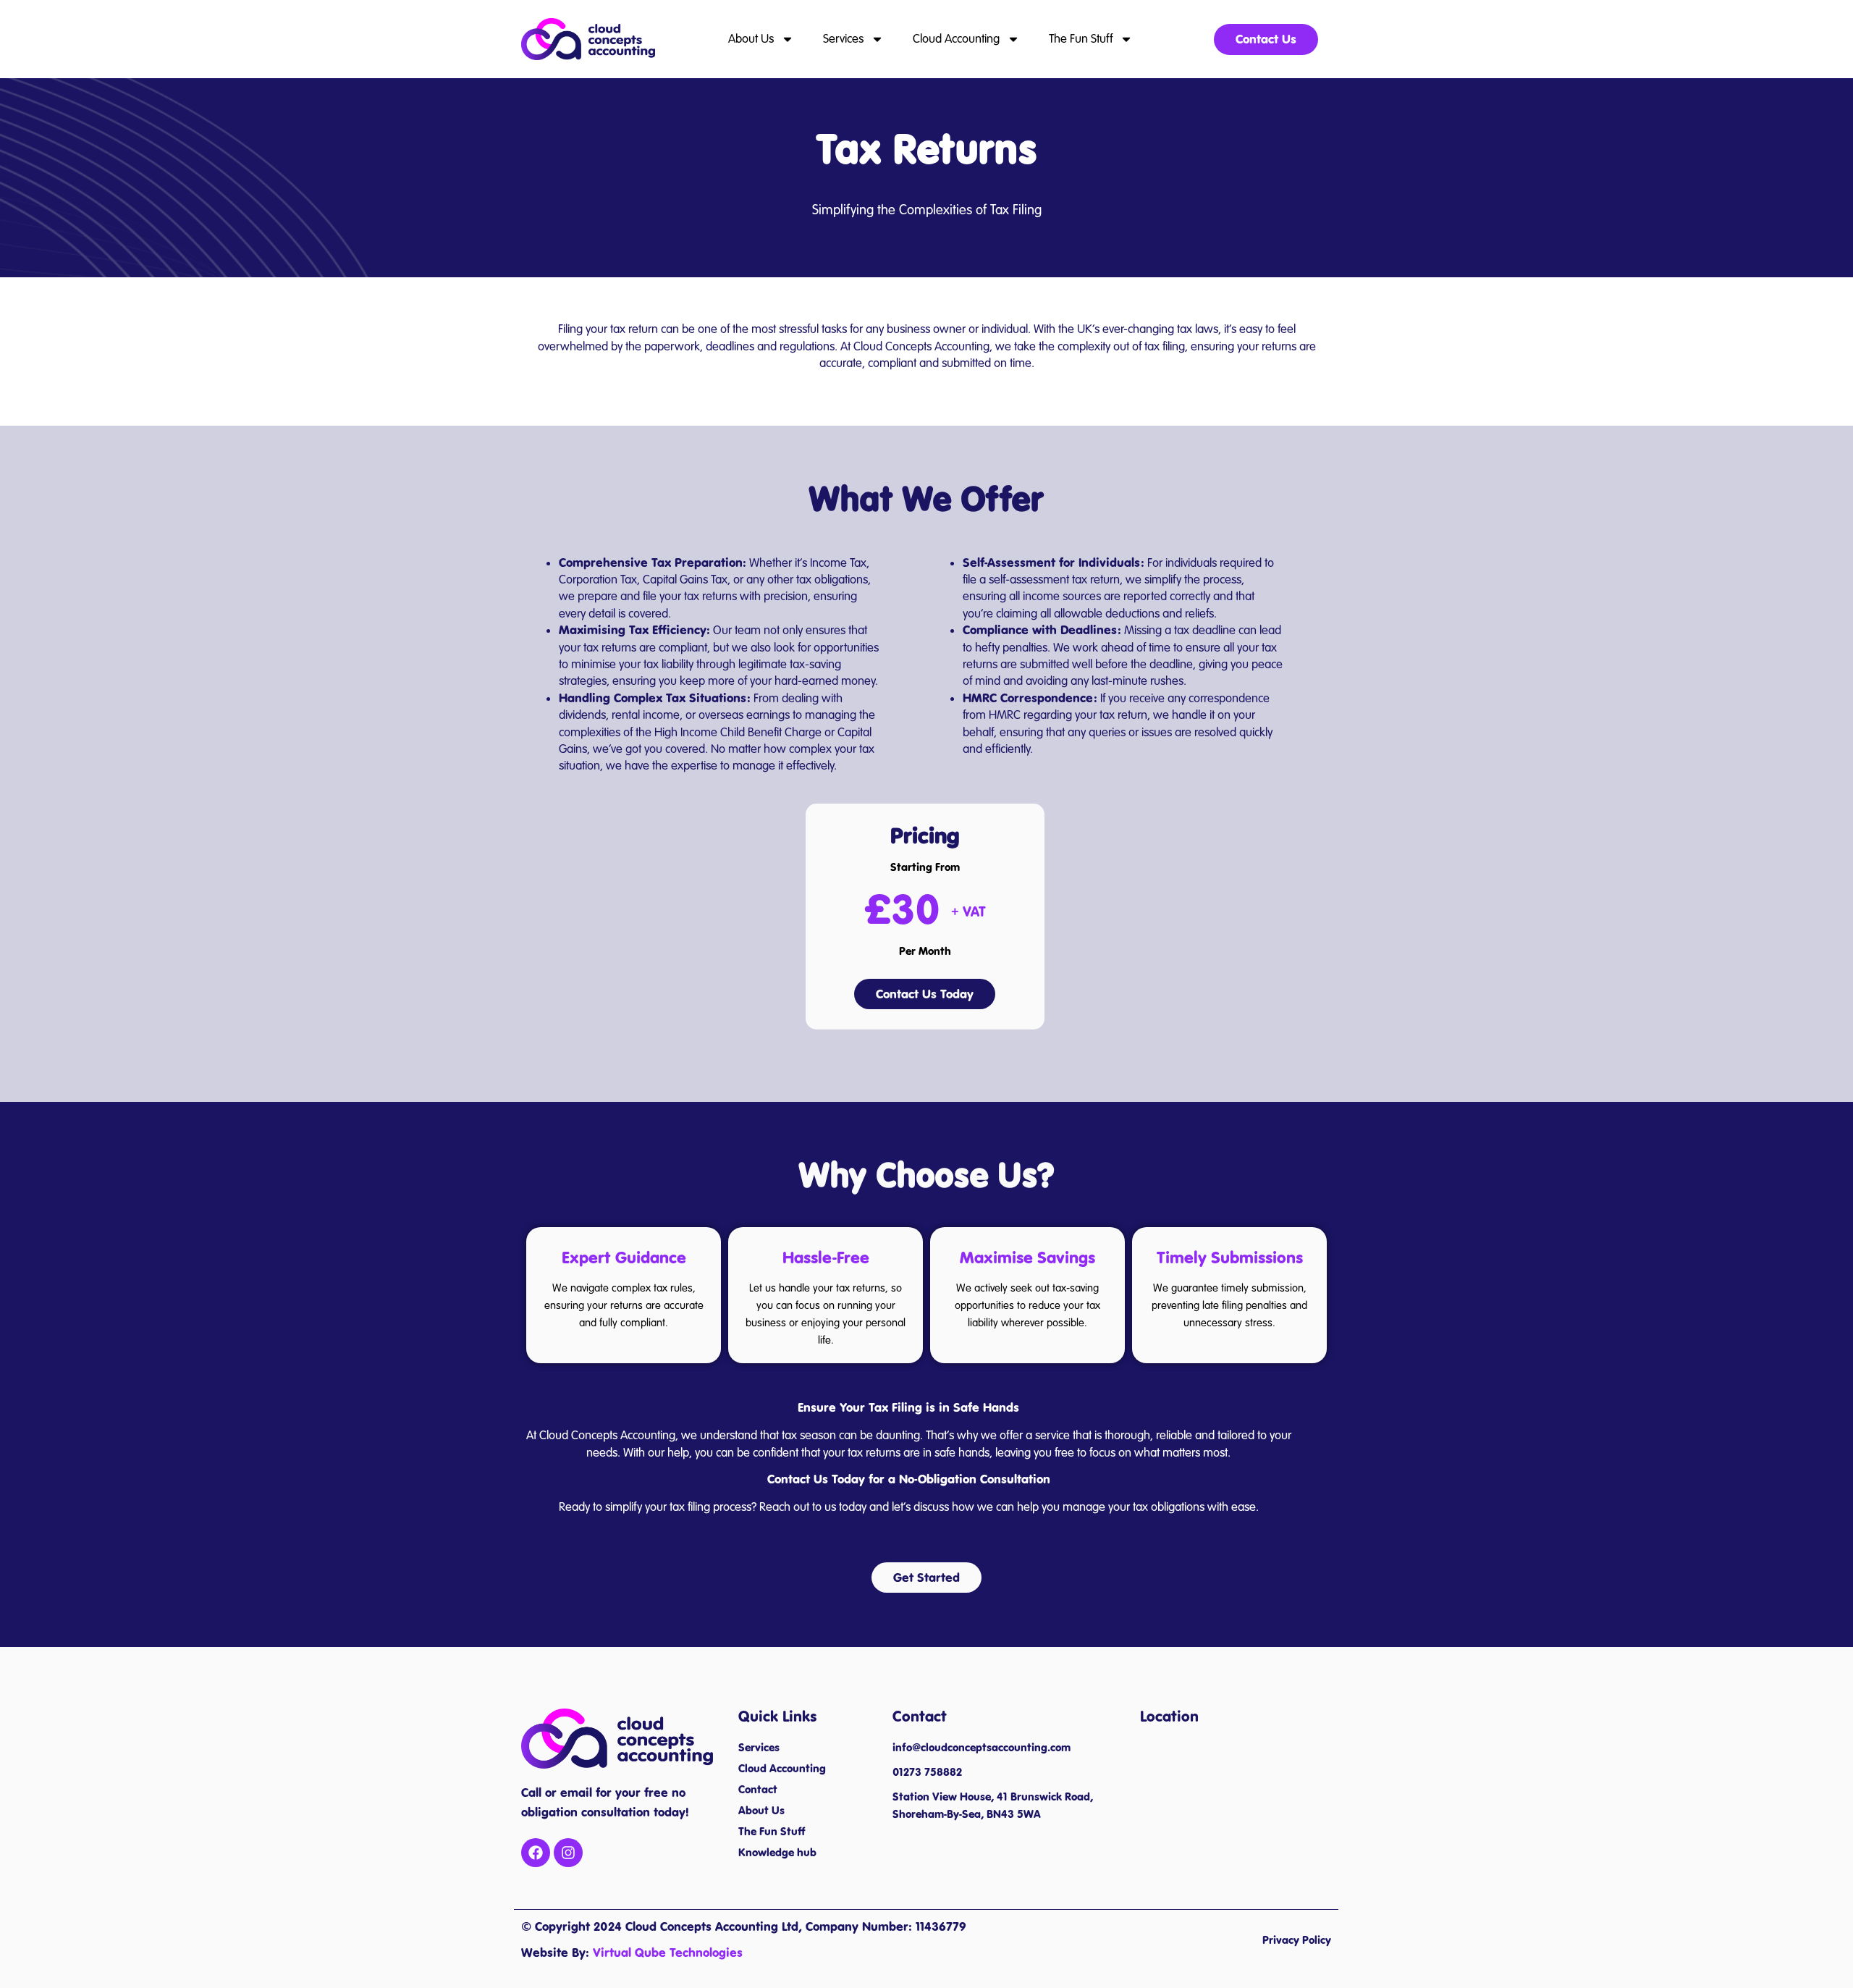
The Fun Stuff (1081, 39)
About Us (751, 39)
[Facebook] (536, 1853)
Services (843, 39)
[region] (188, 1883)
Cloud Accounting (956, 39)
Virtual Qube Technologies (668, 1953)
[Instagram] (568, 1853)
